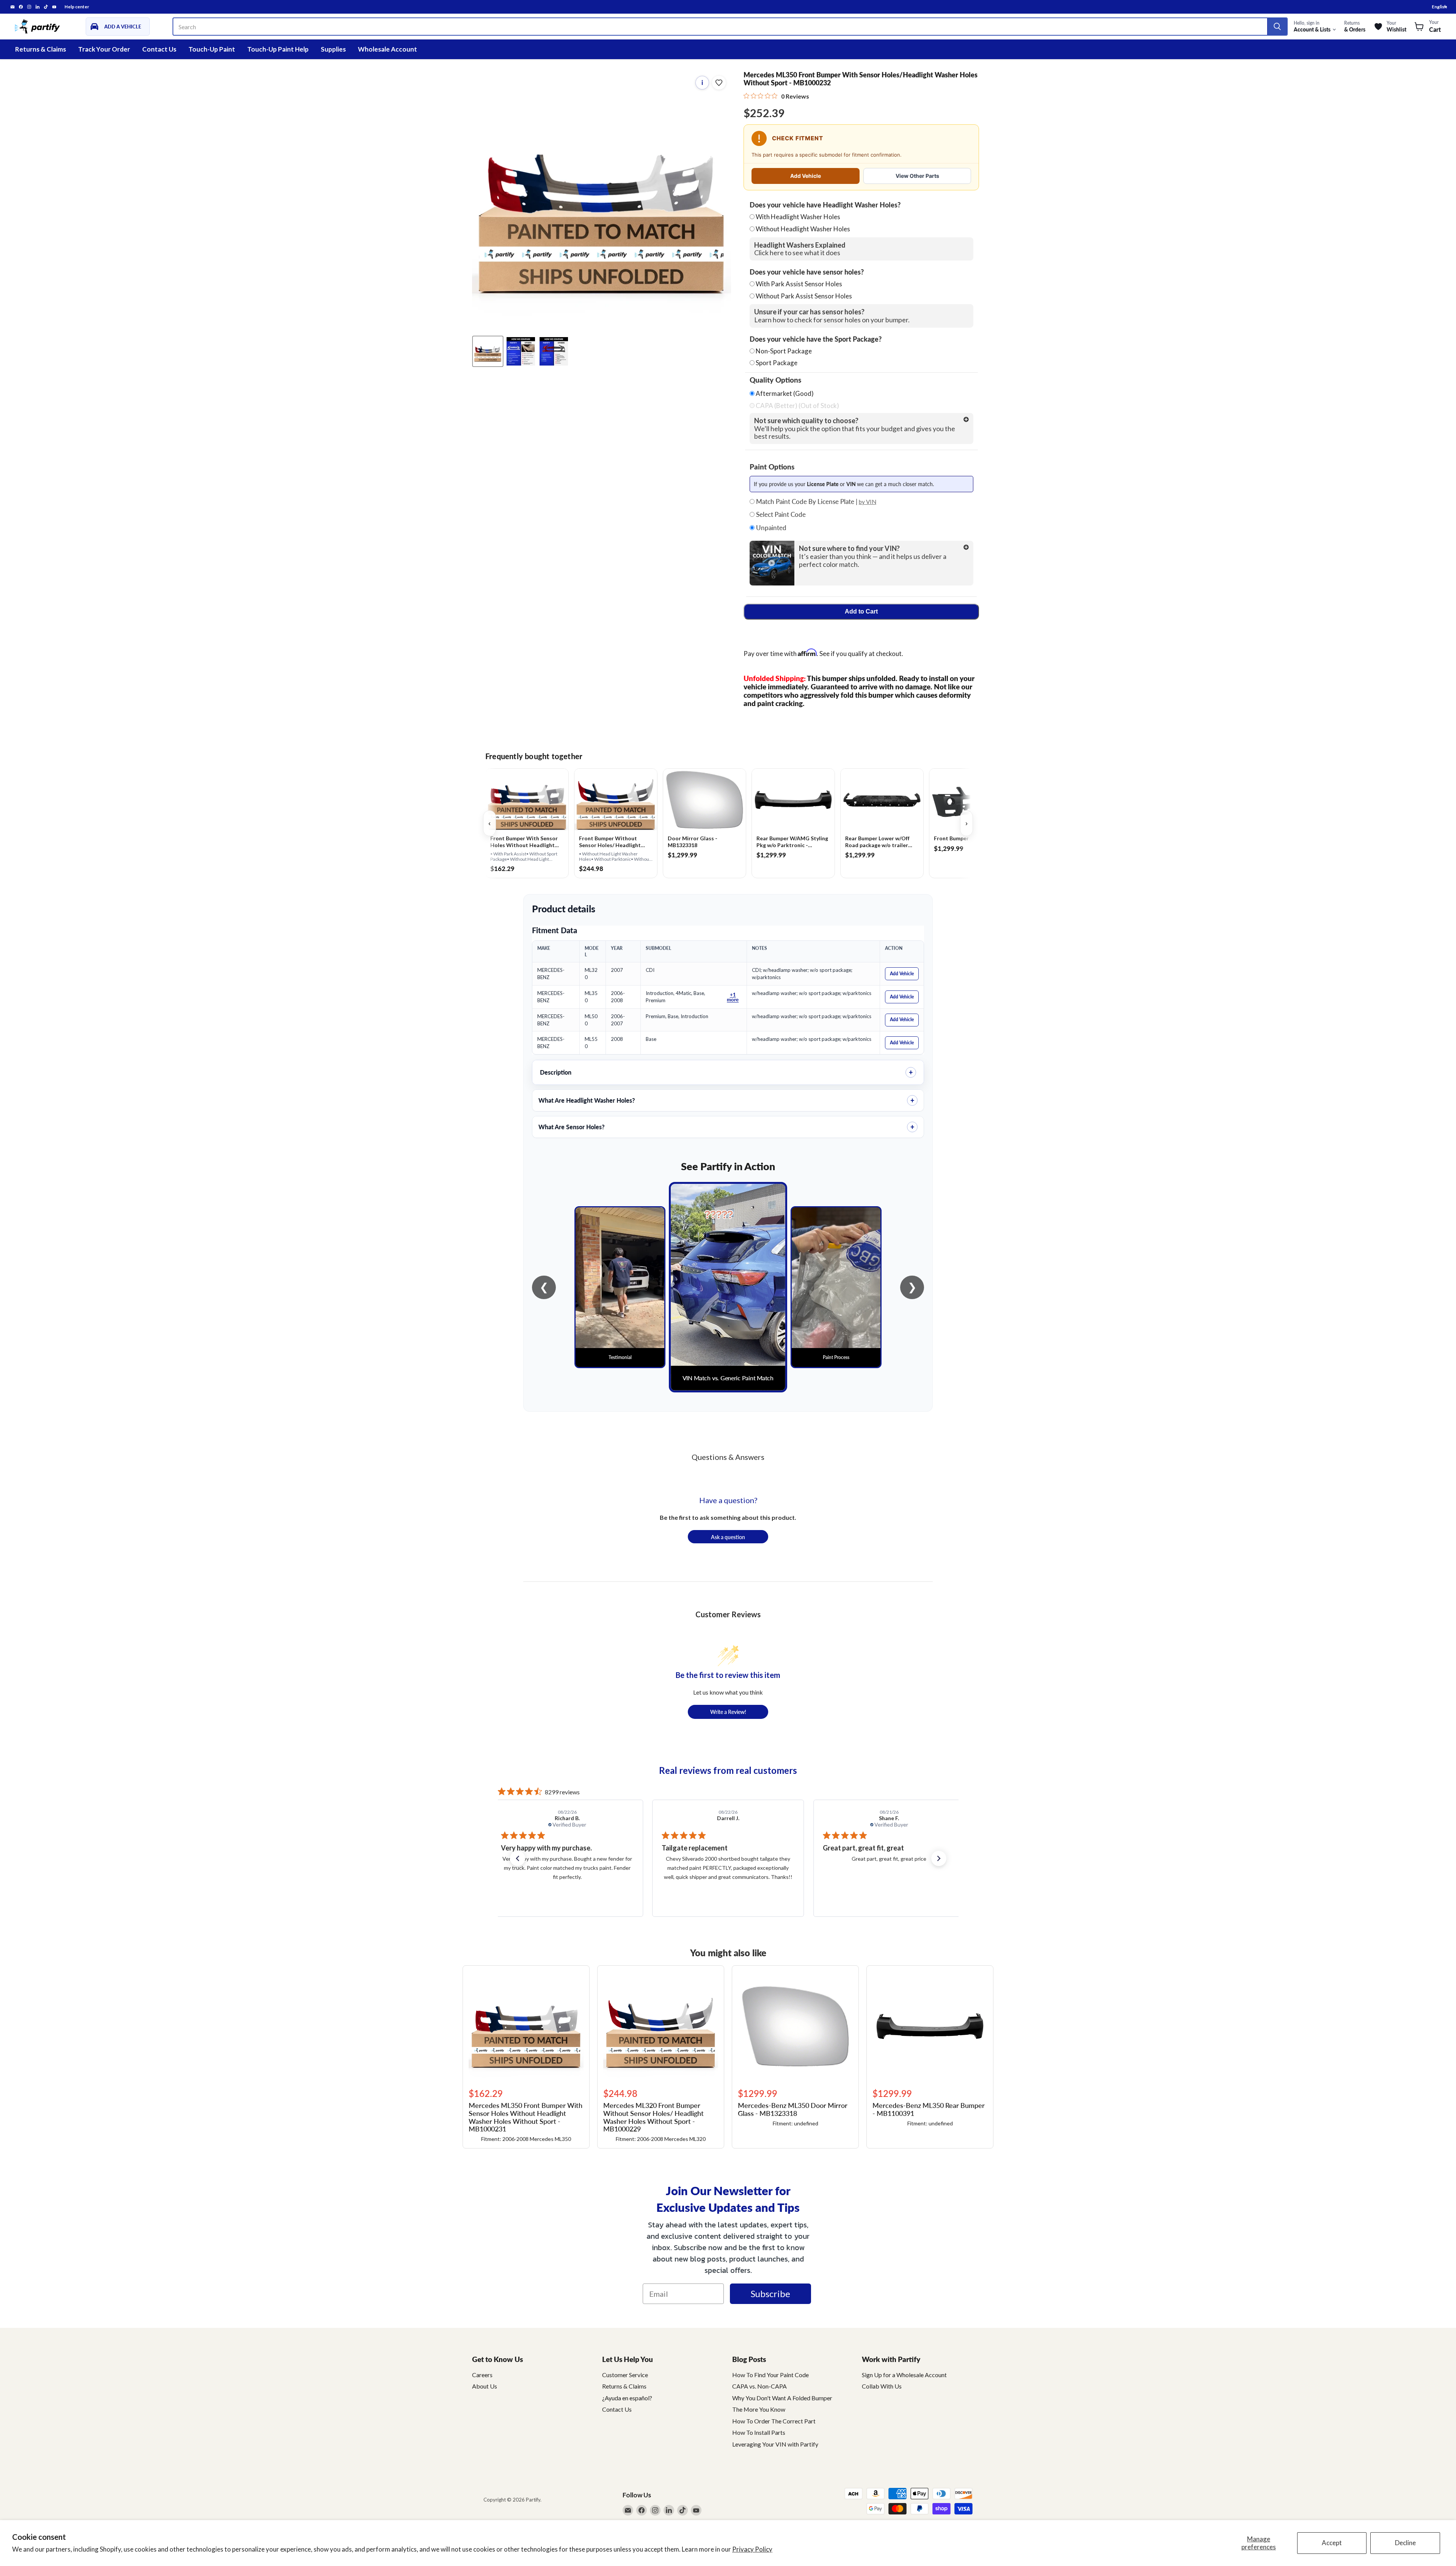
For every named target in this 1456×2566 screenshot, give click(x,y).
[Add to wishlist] (719, 83)
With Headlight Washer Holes (798, 217)
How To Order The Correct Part (774, 2421)
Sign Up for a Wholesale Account (904, 2375)
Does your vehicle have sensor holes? (807, 272)
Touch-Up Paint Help (278, 49)
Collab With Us (882, 2386)
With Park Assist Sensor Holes (799, 284)
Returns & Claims (41, 49)
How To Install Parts (759, 2432)
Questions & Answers (728, 1457)
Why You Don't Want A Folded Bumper (782, 2398)
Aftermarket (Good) (784, 394)
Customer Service (625, 2375)
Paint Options (772, 467)
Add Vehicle (806, 176)
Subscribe (770, 2294)
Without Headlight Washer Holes (803, 229)
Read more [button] (916, 1886)
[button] (518, 1858)
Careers (482, 2375)
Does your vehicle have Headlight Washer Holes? (825, 205)
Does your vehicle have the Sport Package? (816, 339)
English (1439, 7)
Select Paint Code (780, 515)
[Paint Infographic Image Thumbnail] (554, 351)
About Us (485, 2386)
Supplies (333, 49)
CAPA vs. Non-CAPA (759, 2386)
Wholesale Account (388, 49)
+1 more (733, 997)
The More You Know (759, 2409)
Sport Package (777, 363)
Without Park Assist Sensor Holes (804, 296)
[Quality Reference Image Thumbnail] (521, 351)
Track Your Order (104, 49)
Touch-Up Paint (212, 49)
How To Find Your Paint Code (770, 2375)
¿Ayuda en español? (627, 2398)
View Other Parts (917, 176)
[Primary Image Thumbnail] (488, 351)
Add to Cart (861, 611)
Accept (1332, 2543)
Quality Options (775, 380)
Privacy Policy (752, 2549)
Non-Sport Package (784, 351)
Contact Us (159, 49)
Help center (77, 7)
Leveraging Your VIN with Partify (775, 2444)
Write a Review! (728, 1712)
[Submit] (1277, 27)
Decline (1405, 2543)
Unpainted (770, 528)
